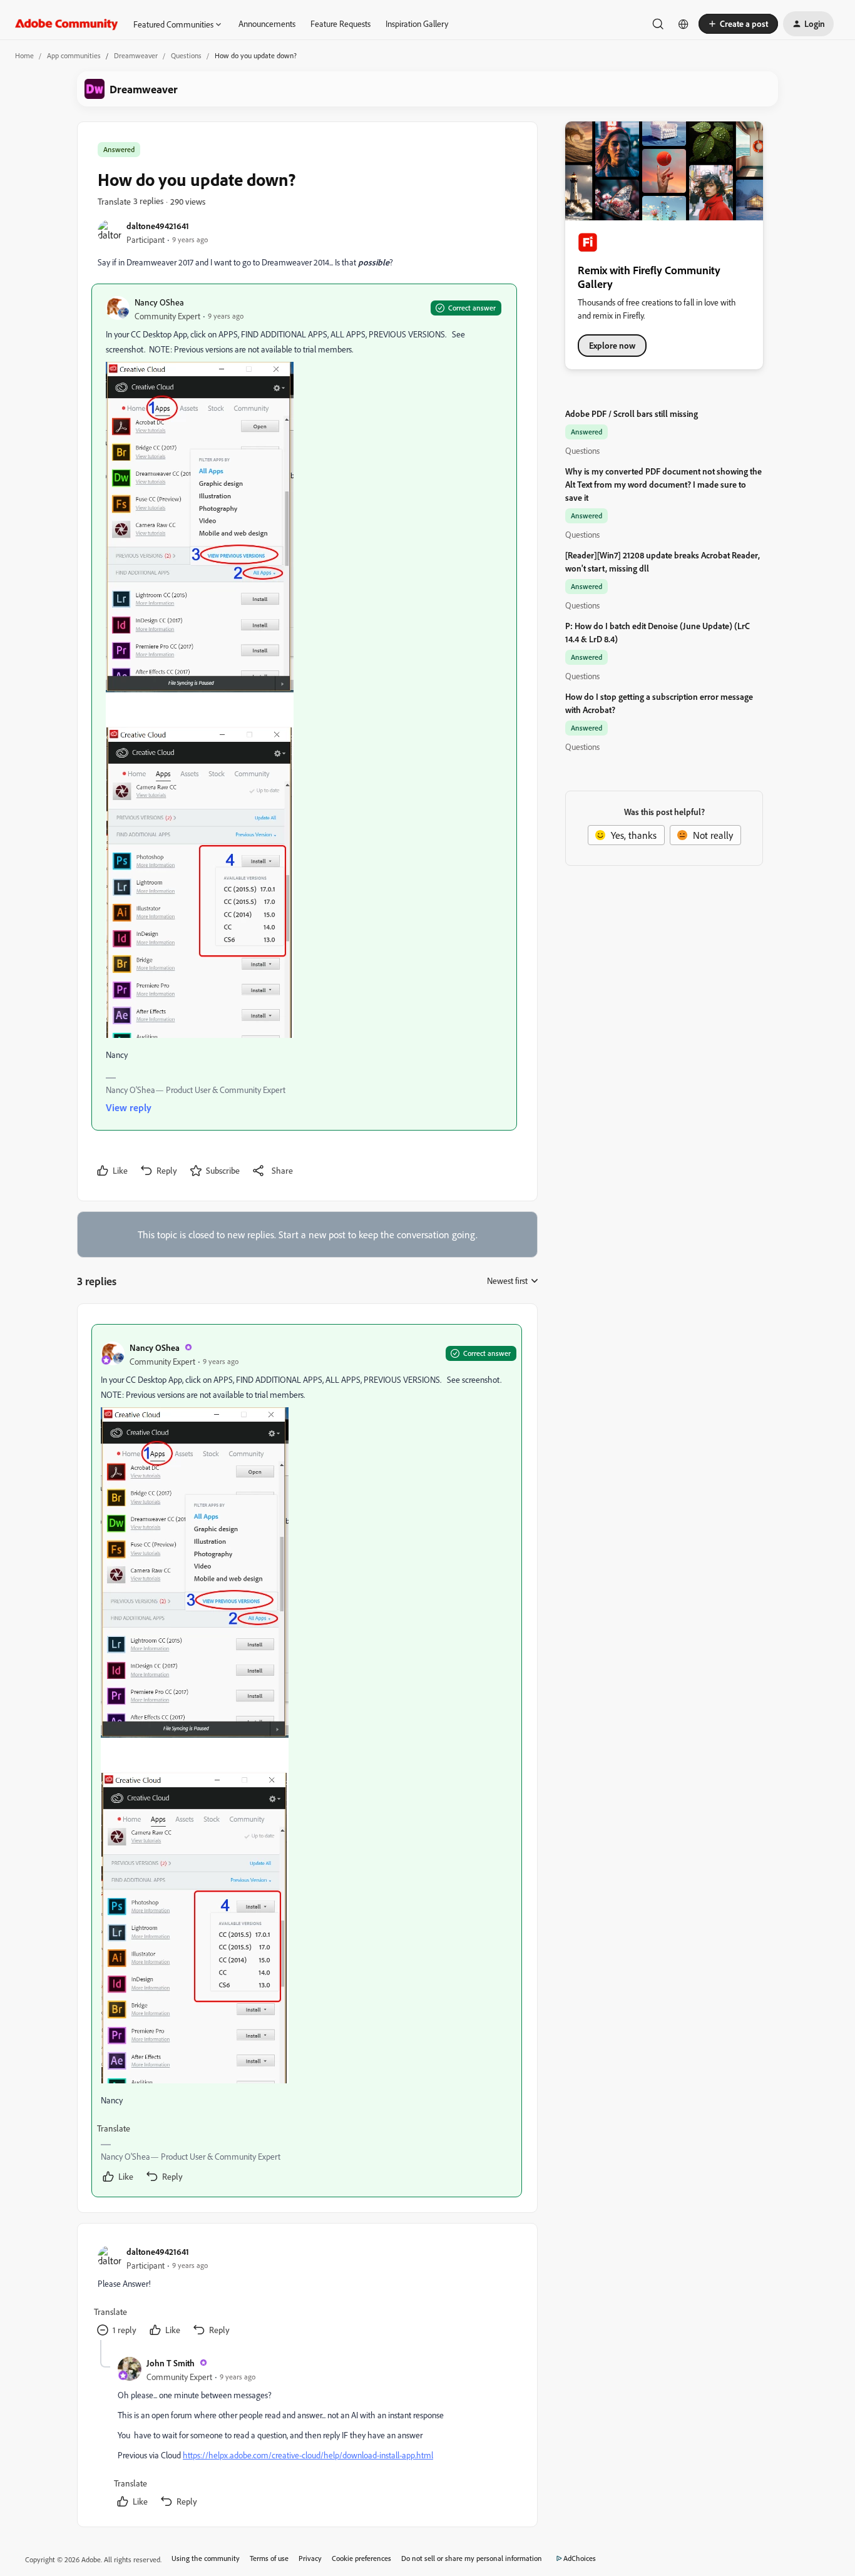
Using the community (206, 2558)
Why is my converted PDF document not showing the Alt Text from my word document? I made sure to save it (663, 484)
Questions (186, 55)
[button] (738, 24)
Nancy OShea (159, 302)
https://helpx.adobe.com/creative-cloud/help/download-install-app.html (308, 2455)
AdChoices (580, 2558)
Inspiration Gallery (417, 23)
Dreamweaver (136, 55)
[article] (307, 1761)
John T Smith (171, 2363)
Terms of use (269, 2558)
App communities (74, 55)
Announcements (267, 23)
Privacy (310, 2558)
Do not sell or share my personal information (472, 2558)
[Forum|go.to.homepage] (67, 24)
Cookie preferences (361, 2558)
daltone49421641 (158, 226)
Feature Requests (340, 23)
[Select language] (683, 24)
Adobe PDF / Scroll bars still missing (632, 413)
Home (24, 55)
